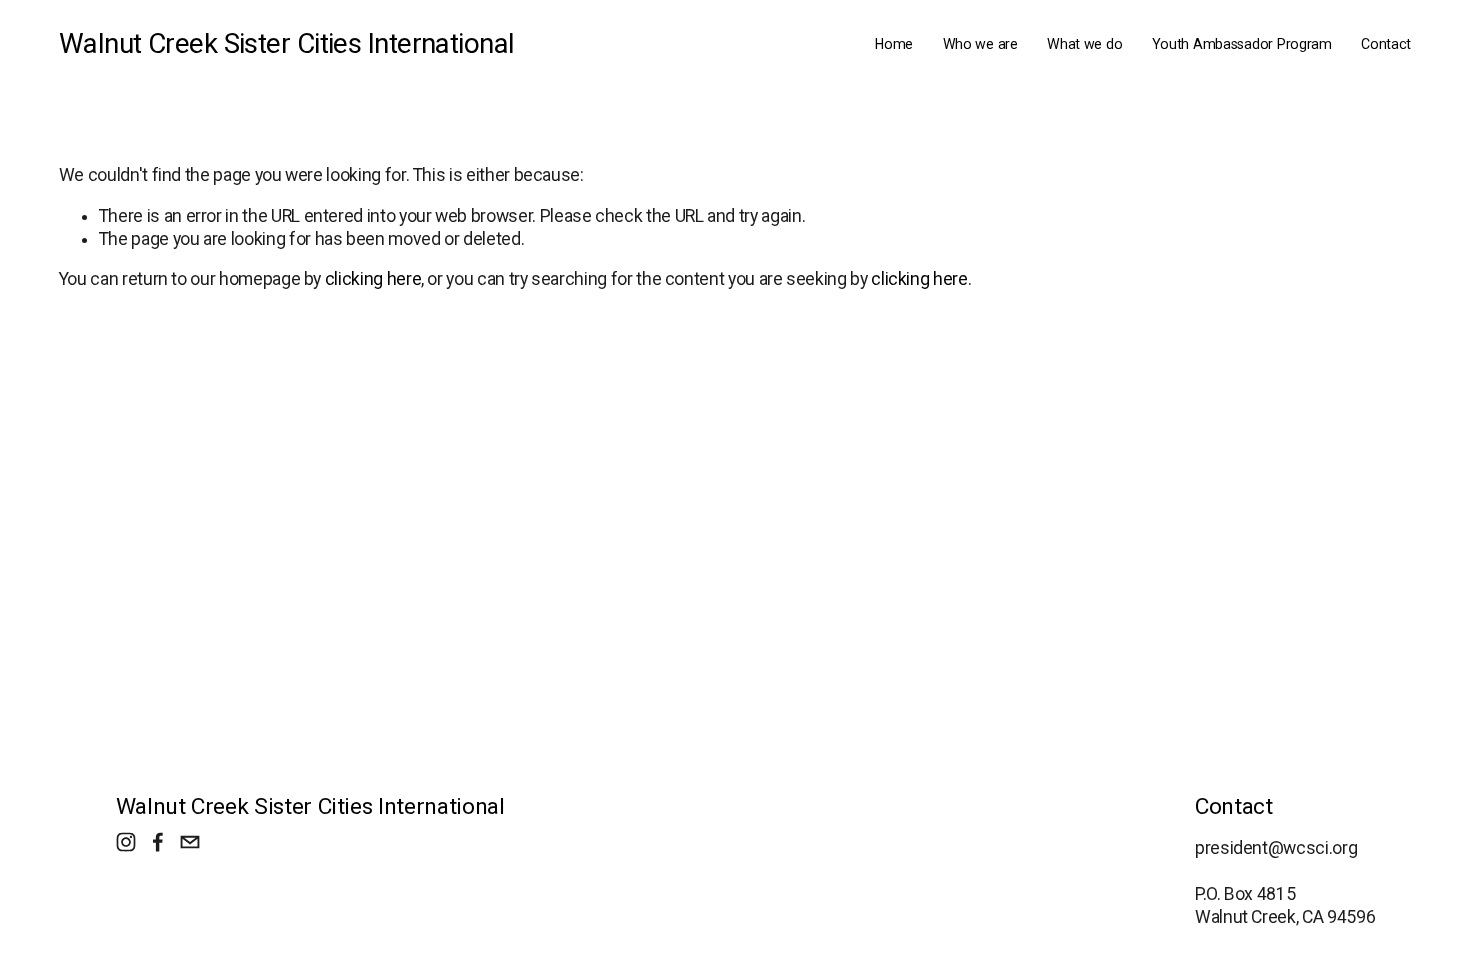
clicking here (373, 279)
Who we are (980, 44)
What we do (1084, 44)
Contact (1386, 44)
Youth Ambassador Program (1242, 44)
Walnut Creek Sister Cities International (287, 43)
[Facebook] (158, 842)
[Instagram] (126, 842)
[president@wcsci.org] (190, 842)
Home (894, 44)
